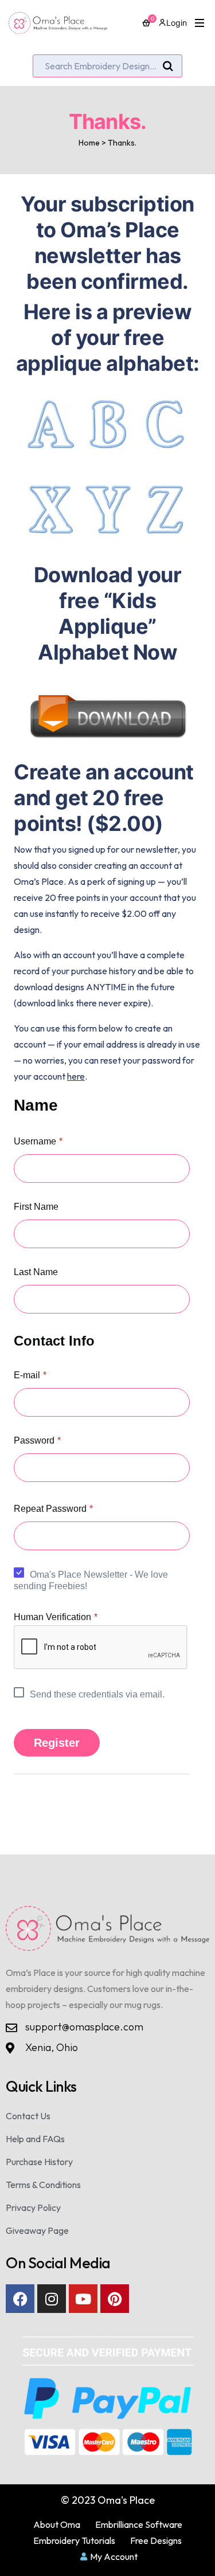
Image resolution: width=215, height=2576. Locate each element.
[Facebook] (20, 2299)
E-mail (30, 1375)
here (76, 1076)
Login (177, 23)
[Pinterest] (115, 2299)
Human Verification (56, 1617)
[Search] (168, 66)
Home (89, 143)
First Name (36, 1207)
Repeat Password (53, 1509)
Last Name (36, 1272)
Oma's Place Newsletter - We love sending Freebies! (91, 1580)
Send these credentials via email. (97, 1694)
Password (37, 1440)
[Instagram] (52, 2299)
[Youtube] (83, 2299)
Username (38, 1141)
